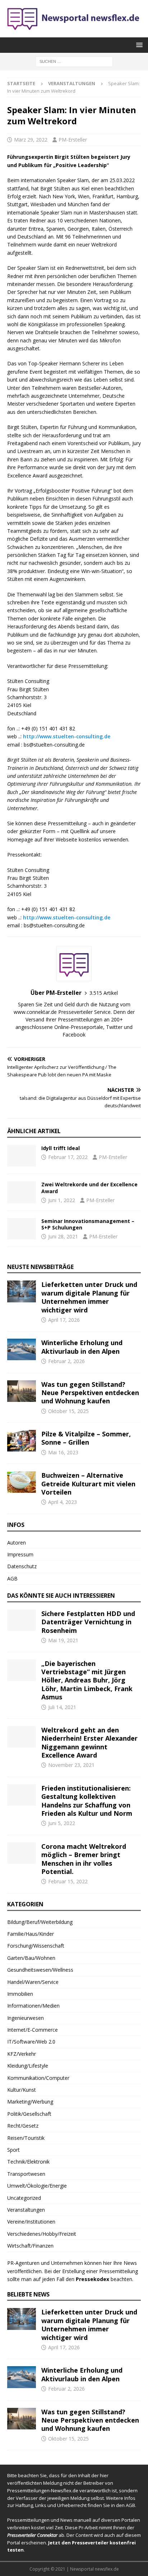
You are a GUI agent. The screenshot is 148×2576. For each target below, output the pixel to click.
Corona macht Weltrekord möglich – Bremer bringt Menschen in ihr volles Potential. (84, 1859)
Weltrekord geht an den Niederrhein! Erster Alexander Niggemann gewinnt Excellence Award (89, 1742)
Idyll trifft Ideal (61, 1148)
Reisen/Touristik (26, 2138)
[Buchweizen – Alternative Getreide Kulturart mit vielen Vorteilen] (22, 1482)
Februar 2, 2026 (66, 1361)
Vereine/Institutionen (31, 2222)
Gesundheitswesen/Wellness (40, 1970)
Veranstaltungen (26, 2210)
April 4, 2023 (63, 1502)
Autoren (17, 1543)
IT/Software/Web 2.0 (31, 2042)
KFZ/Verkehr (22, 2054)
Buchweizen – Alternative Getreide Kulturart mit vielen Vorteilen (88, 1484)
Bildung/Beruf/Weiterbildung (40, 1922)
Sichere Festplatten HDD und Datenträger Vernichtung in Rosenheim (88, 1622)
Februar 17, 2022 (68, 1157)
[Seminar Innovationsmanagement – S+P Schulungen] (22, 1229)
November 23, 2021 (71, 1765)
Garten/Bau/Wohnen (31, 1958)
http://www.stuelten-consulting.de (67, 736)
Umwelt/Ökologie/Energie (37, 2186)
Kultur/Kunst (22, 2090)
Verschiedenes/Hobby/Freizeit (42, 2234)
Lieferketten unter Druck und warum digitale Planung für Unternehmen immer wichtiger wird (89, 1297)
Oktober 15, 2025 (68, 1411)
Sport (13, 2150)
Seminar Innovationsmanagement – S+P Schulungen (88, 1224)
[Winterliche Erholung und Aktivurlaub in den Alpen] (22, 1349)
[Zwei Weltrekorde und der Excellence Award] (22, 1192)
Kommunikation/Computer (38, 2078)
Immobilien (20, 1994)
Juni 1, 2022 (62, 1200)
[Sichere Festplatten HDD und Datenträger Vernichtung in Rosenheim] (22, 1620)
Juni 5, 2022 (62, 1823)
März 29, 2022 (31, 140)
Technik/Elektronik (28, 2162)
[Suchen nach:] (74, 61)
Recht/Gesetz (23, 2126)
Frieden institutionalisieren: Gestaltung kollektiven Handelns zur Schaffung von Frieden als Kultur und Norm (87, 1801)
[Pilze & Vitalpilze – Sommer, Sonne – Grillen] (22, 1441)
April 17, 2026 (64, 1320)
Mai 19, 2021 (63, 1640)
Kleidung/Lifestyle (28, 2066)
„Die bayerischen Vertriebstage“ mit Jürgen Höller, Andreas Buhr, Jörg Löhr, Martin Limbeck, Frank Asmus (87, 1680)
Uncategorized (24, 2198)
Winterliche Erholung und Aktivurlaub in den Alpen (82, 1347)
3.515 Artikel (104, 993)
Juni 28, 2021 (63, 1236)
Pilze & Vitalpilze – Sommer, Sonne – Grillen (86, 1438)
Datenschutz (22, 1566)
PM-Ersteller (73, 140)
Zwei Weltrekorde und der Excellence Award (89, 1188)
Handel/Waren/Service (33, 1982)
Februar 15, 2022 (68, 1881)
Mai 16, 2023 (63, 1452)
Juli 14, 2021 (62, 1707)
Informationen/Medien (33, 2006)
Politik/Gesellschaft (29, 2114)
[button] (138, 45)
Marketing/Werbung (30, 2102)
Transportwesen (26, 2174)
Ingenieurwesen (26, 2018)
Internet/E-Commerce (33, 2030)
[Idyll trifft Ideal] (22, 1156)
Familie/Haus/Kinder (31, 1934)
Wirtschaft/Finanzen (30, 2246)
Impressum (20, 1554)
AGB (12, 1578)
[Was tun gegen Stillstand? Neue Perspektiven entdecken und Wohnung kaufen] (22, 1391)
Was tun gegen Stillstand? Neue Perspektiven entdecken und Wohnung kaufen (90, 1393)
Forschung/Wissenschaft (36, 1946)
